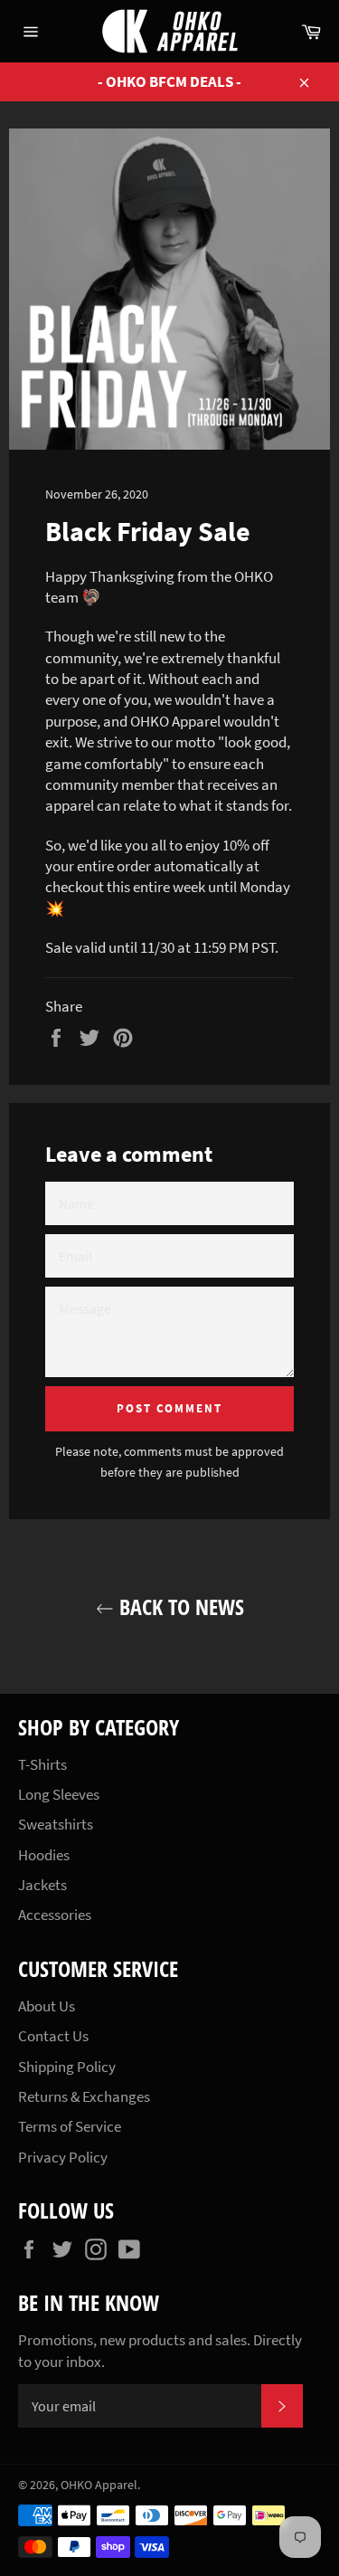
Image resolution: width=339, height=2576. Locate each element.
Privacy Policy (63, 2157)
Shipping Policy (67, 2067)
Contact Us (53, 2036)
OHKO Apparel (99, 2485)
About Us (47, 2006)
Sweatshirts (56, 1824)
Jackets (42, 1885)
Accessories (55, 1915)
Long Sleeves (59, 1794)
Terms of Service (70, 2126)
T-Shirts (42, 1764)
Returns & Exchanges (84, 2096)
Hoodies (44, 1855)
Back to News (179, 1606)
